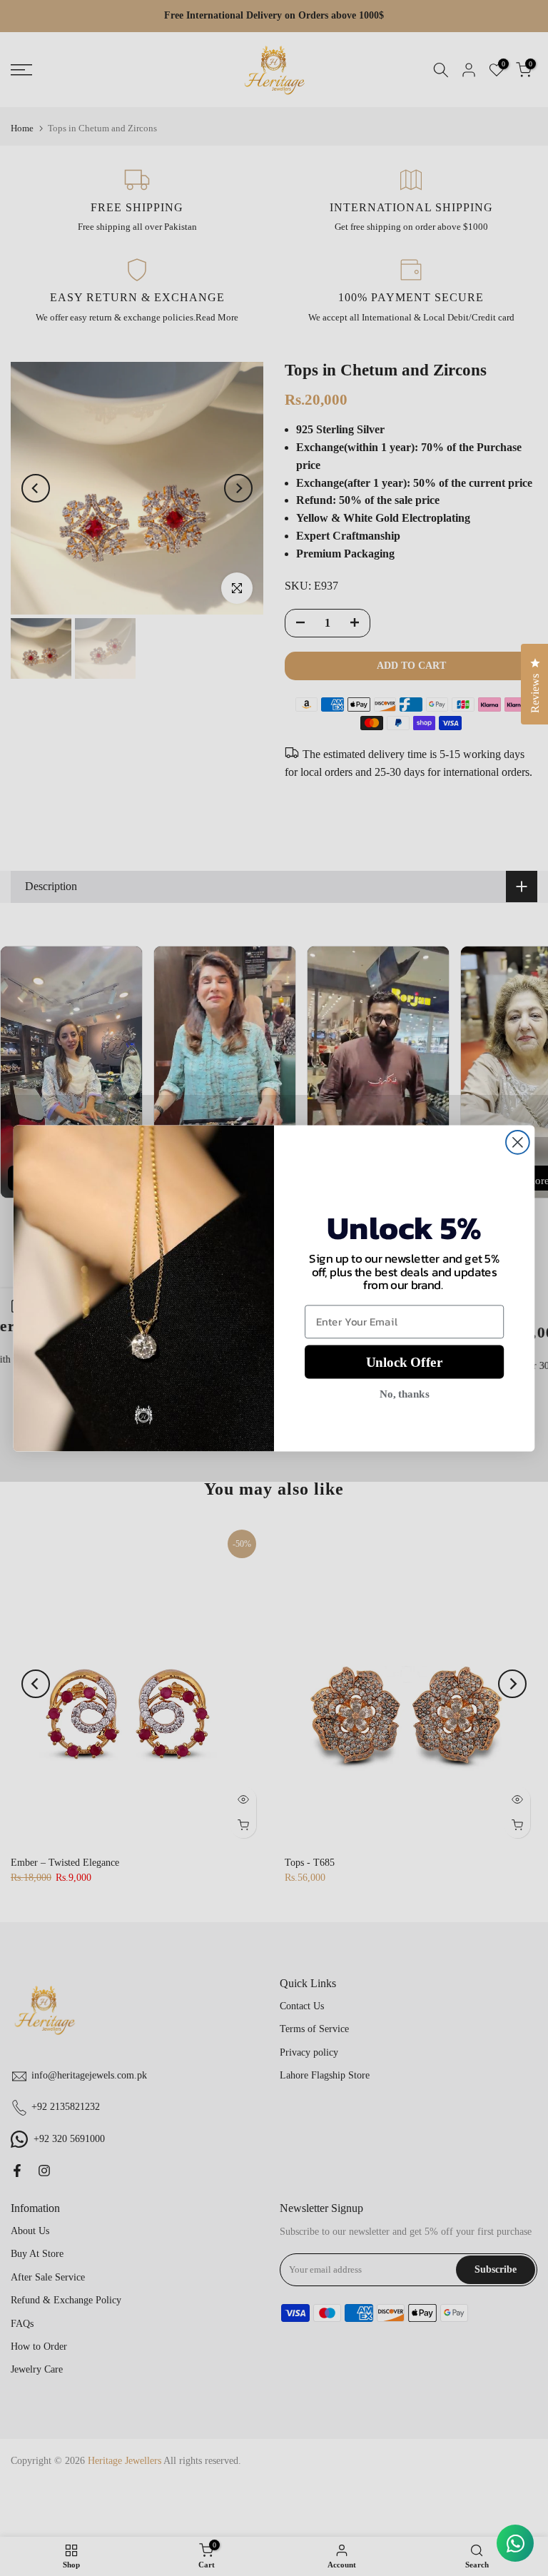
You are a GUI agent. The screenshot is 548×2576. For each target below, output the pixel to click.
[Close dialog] (518, 1142)
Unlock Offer (404, 1362)
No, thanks (404, 1393)
